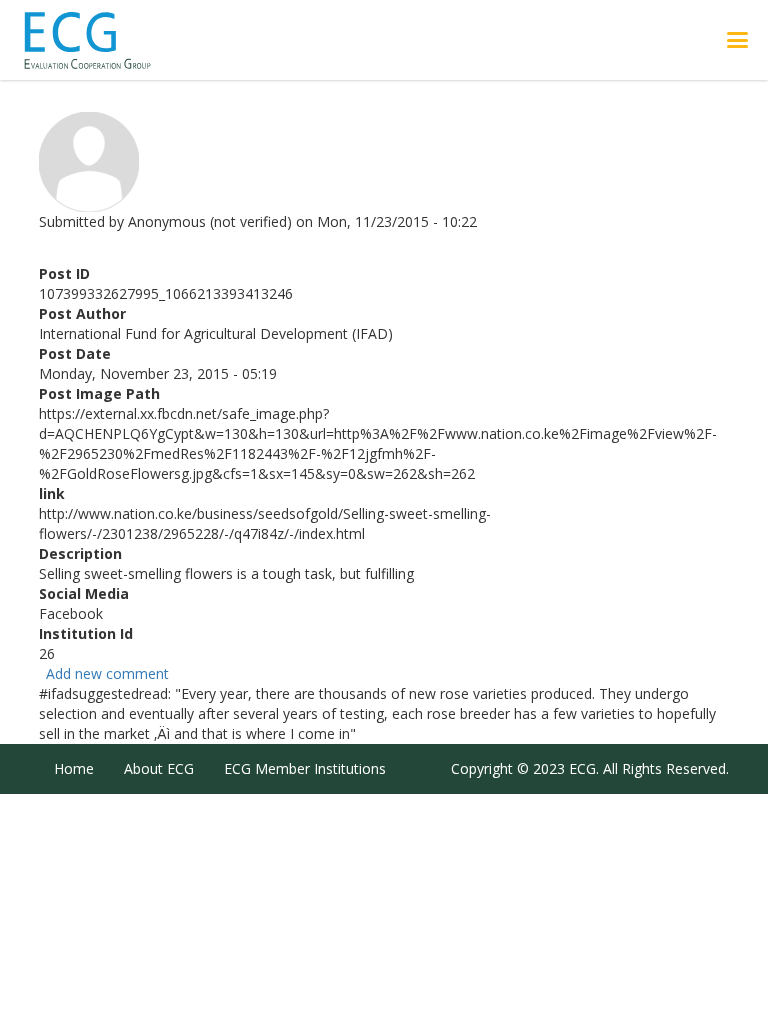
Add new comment (107, 673)
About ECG (159, 768)
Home (74, 768)
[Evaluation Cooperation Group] (109, 40)
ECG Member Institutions (305, 768)
